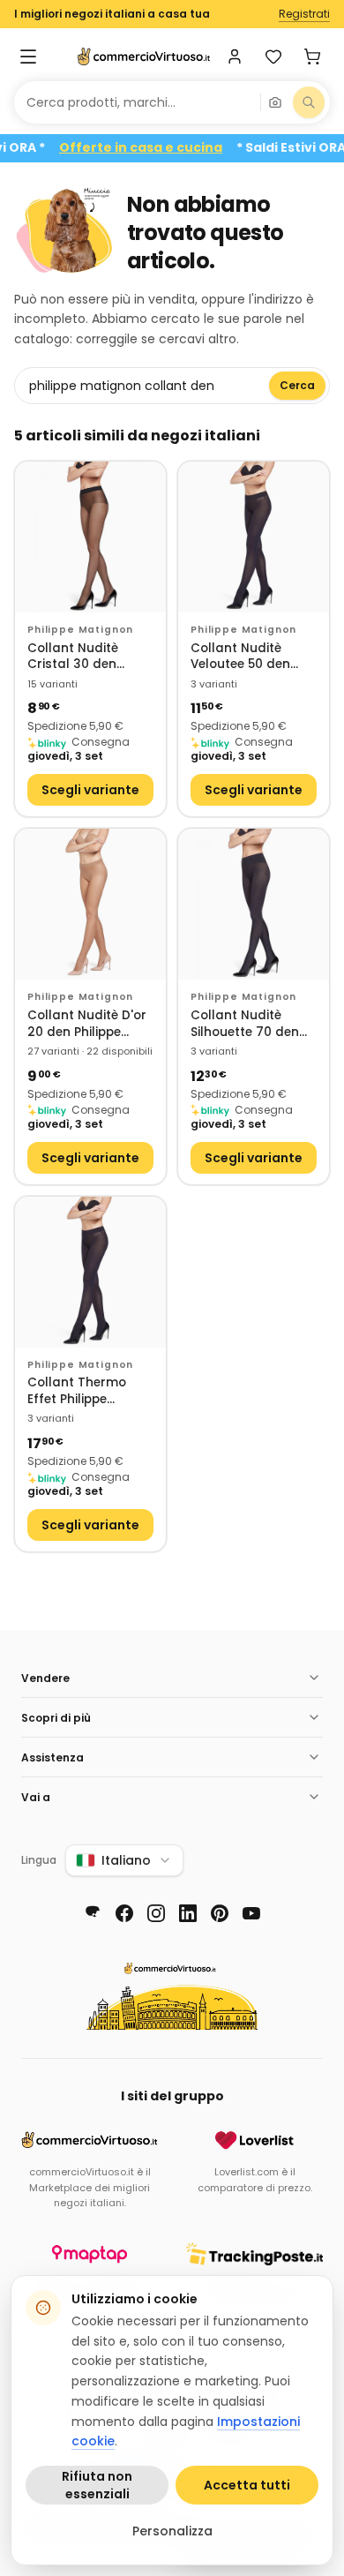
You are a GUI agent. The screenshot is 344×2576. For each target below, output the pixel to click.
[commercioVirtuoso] (144, 56)
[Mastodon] (93, 1913)
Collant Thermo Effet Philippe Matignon (77, 1391)
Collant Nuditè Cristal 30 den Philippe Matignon (82, 657)
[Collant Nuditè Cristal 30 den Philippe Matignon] (90, 537)
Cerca (297, 385)
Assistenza (52, 1757)
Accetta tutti (247, 2485)
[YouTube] (251, 1913)
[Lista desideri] (273, 56)
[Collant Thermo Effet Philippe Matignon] (90, 1272)
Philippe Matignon (80, 630)
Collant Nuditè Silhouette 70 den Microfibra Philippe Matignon (248, 1024)
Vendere (45, 1678)
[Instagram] (156, 1913)
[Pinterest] (220, 1913)
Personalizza (172, 2531)
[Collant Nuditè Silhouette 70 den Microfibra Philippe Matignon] (254, 904)
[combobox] (137, 102)
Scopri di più (56, 1718)
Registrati (304, 14)
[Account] (235, 56)
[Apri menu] (28, 56)
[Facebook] (124, 1913)
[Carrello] (312, 56)
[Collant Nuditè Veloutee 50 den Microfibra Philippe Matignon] (254, 537)
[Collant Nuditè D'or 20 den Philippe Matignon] (90, 904)
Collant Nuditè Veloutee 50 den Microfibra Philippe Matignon (248, 657)
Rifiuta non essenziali (97, 2485)
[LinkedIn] (188, 1913)
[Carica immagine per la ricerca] (275, 102)
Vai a (36, 1797)
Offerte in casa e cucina (160, 148)
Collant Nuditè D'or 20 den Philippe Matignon (87, 1024)
